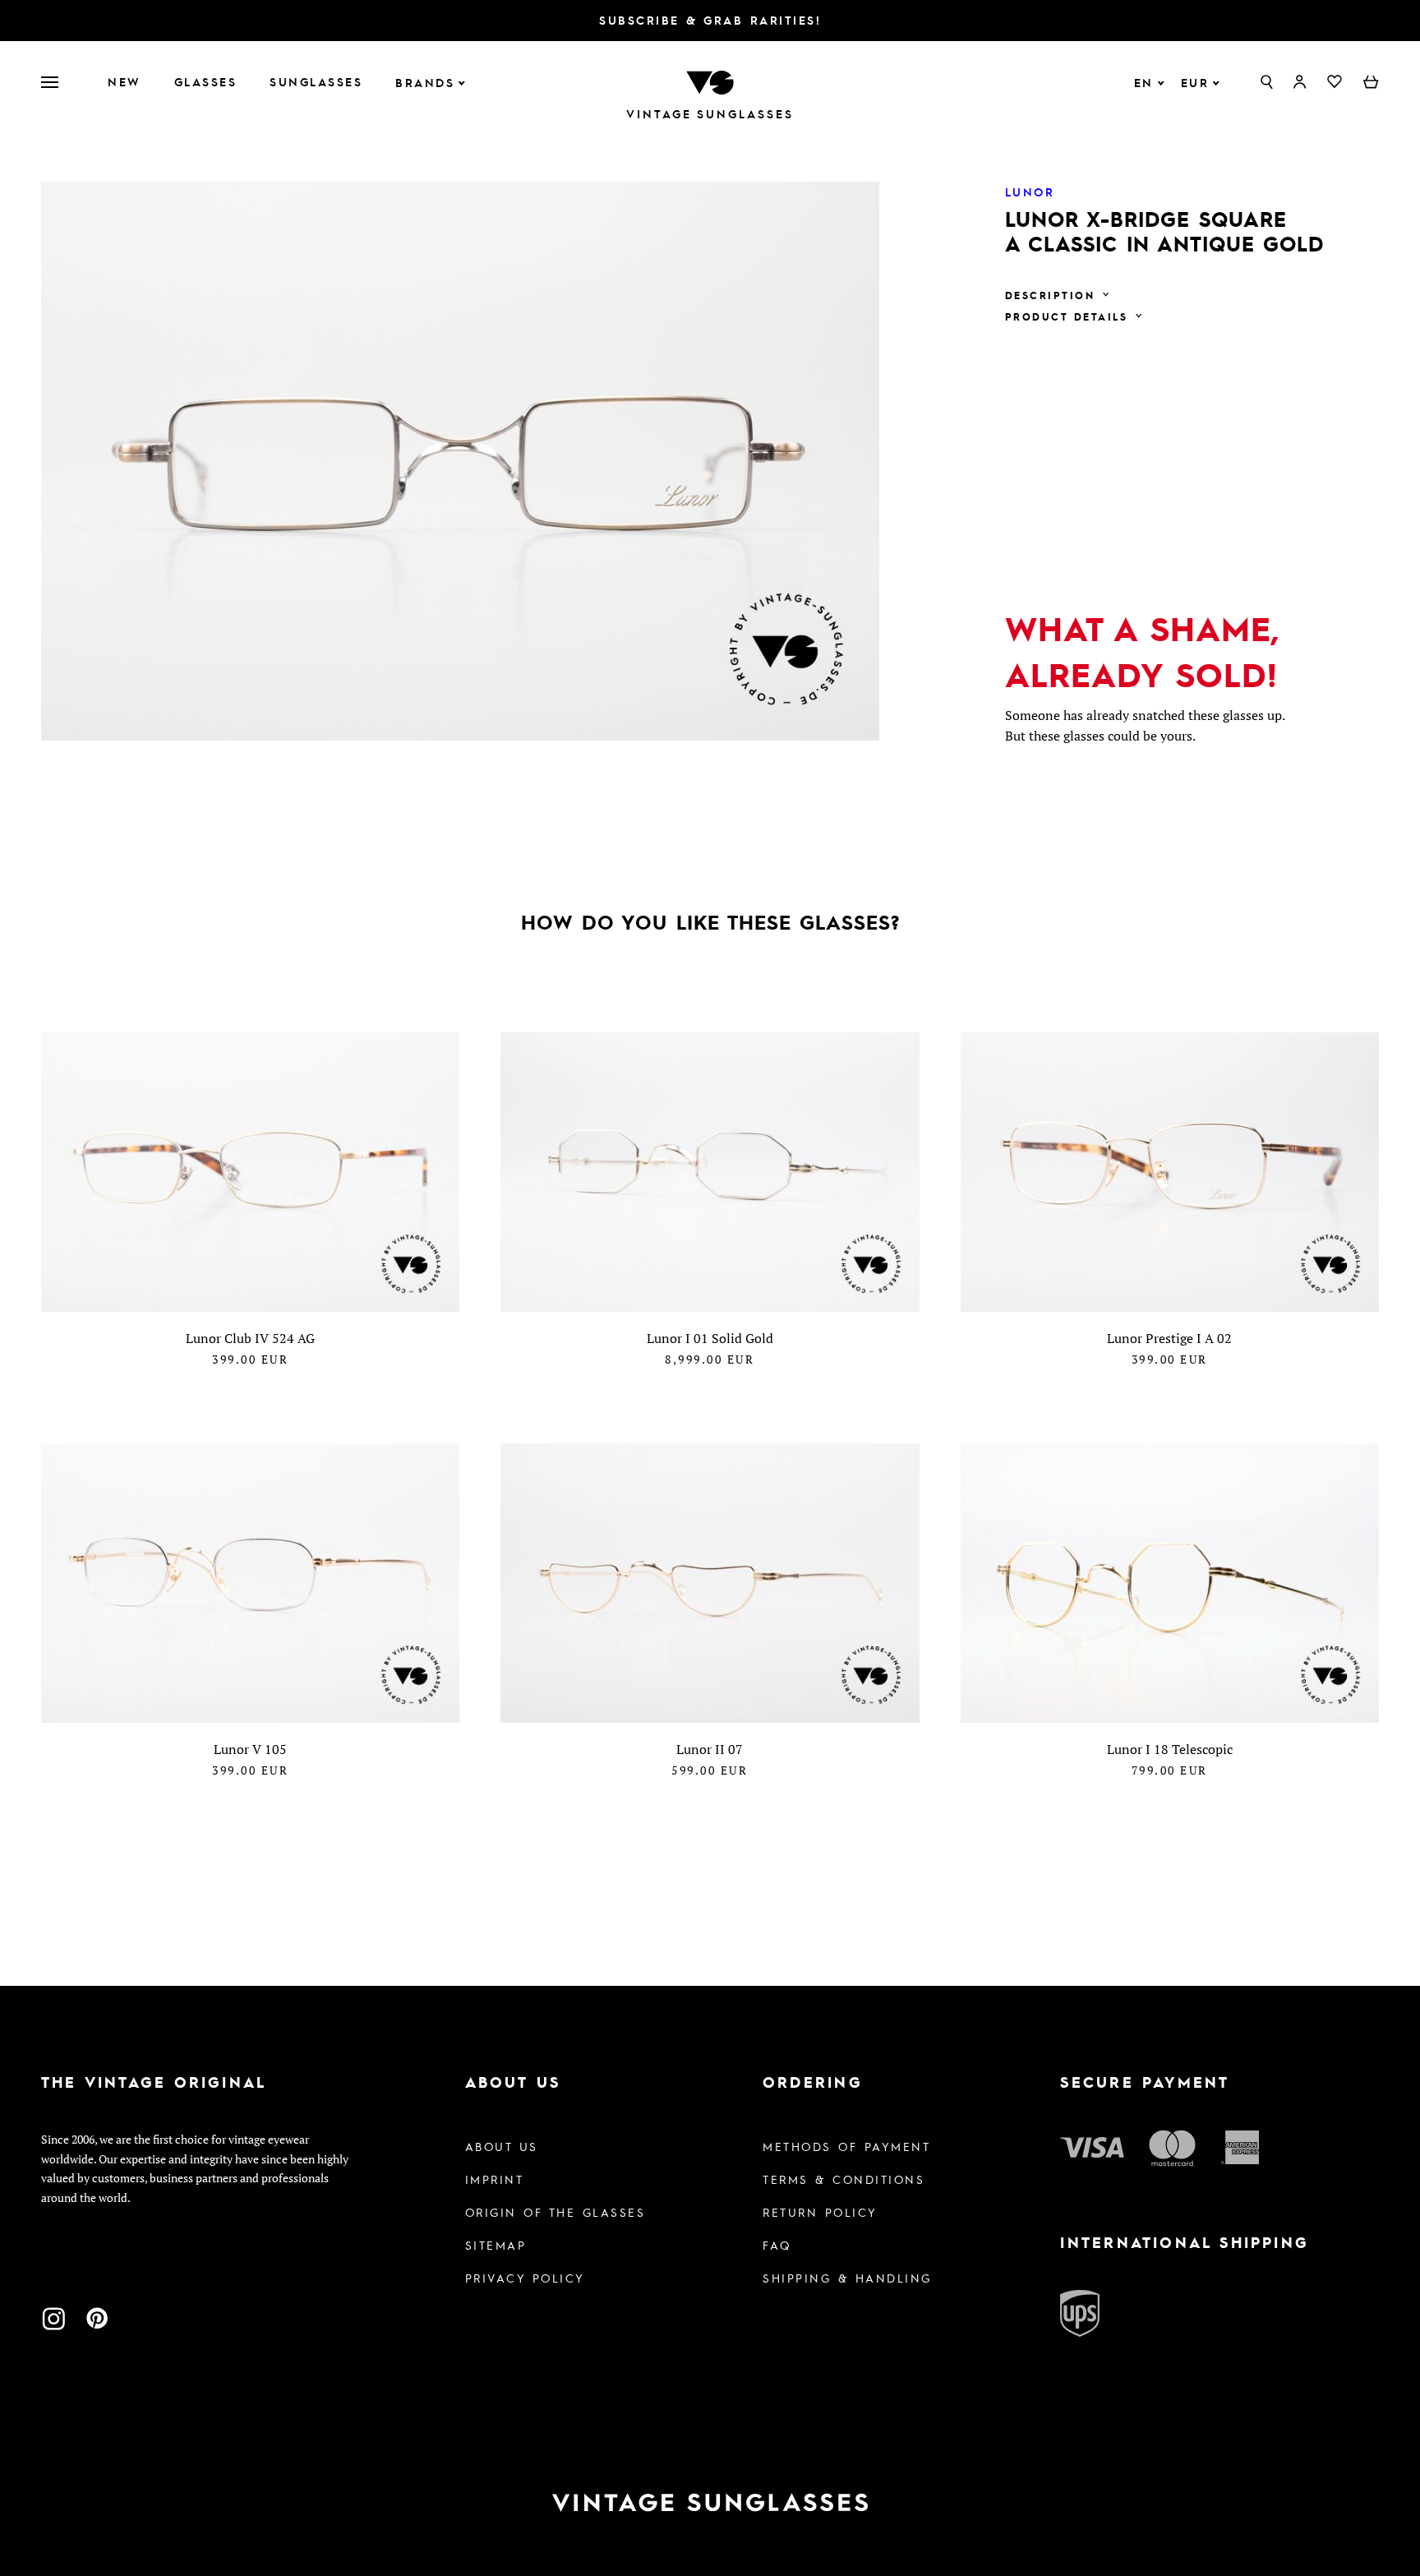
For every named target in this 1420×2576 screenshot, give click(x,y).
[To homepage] (710, 81)
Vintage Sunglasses (710, 114)
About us (502, 2146)
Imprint (495, 2179)
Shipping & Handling (847, 2278)
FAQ (777, 2245)
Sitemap (496, 2245)
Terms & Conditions (844, 2179)
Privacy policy (525, 2278)
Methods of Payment (846, 2146)
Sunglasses (316, 81)
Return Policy (820, 2212)
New (124, 81)
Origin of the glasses (556, 2212)
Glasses (206, 81)
